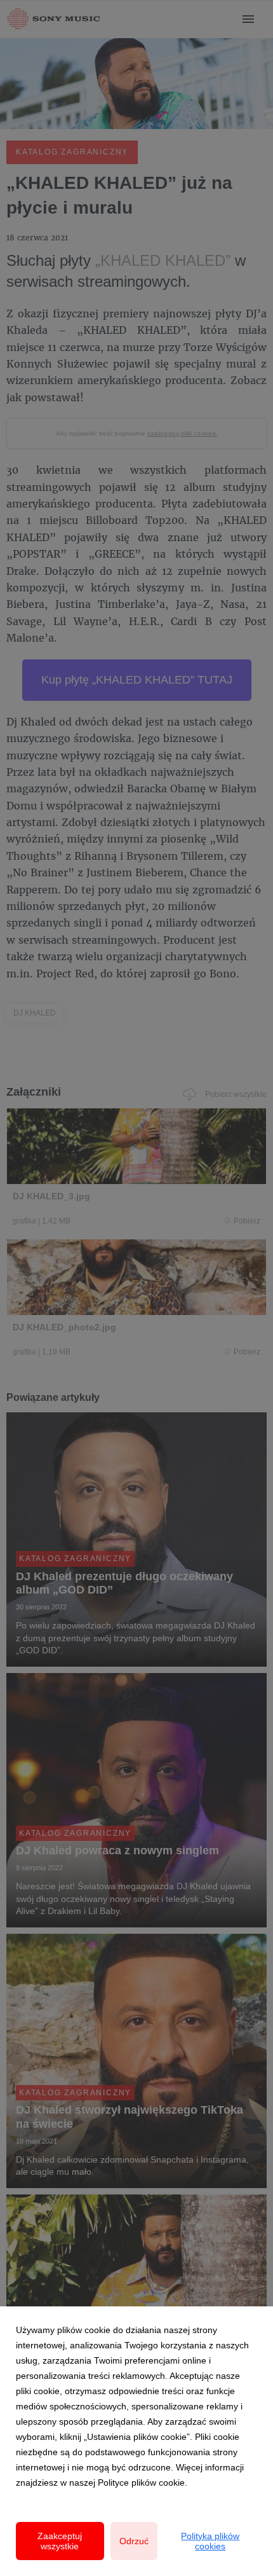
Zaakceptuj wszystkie (60, 2541)
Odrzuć (134, 2541)
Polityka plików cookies (210, 2541)
